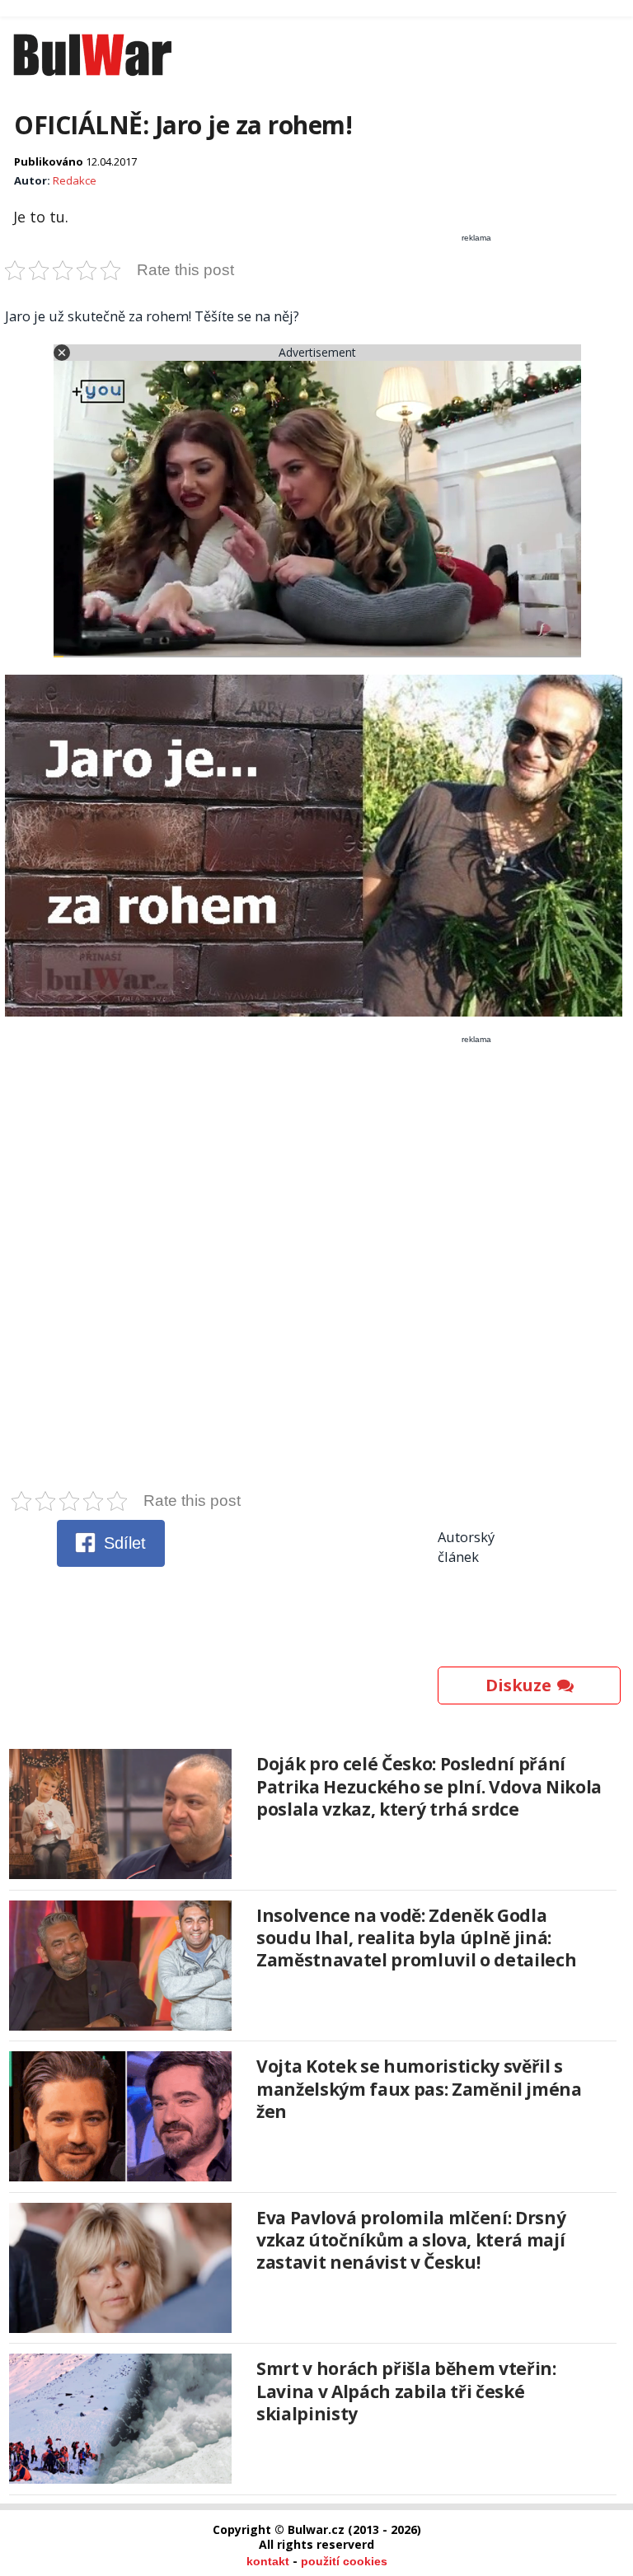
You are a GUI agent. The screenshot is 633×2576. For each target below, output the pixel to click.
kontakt (268, 2561)
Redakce (75, 180)
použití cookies (344, 2561)
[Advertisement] (317, 1267)
